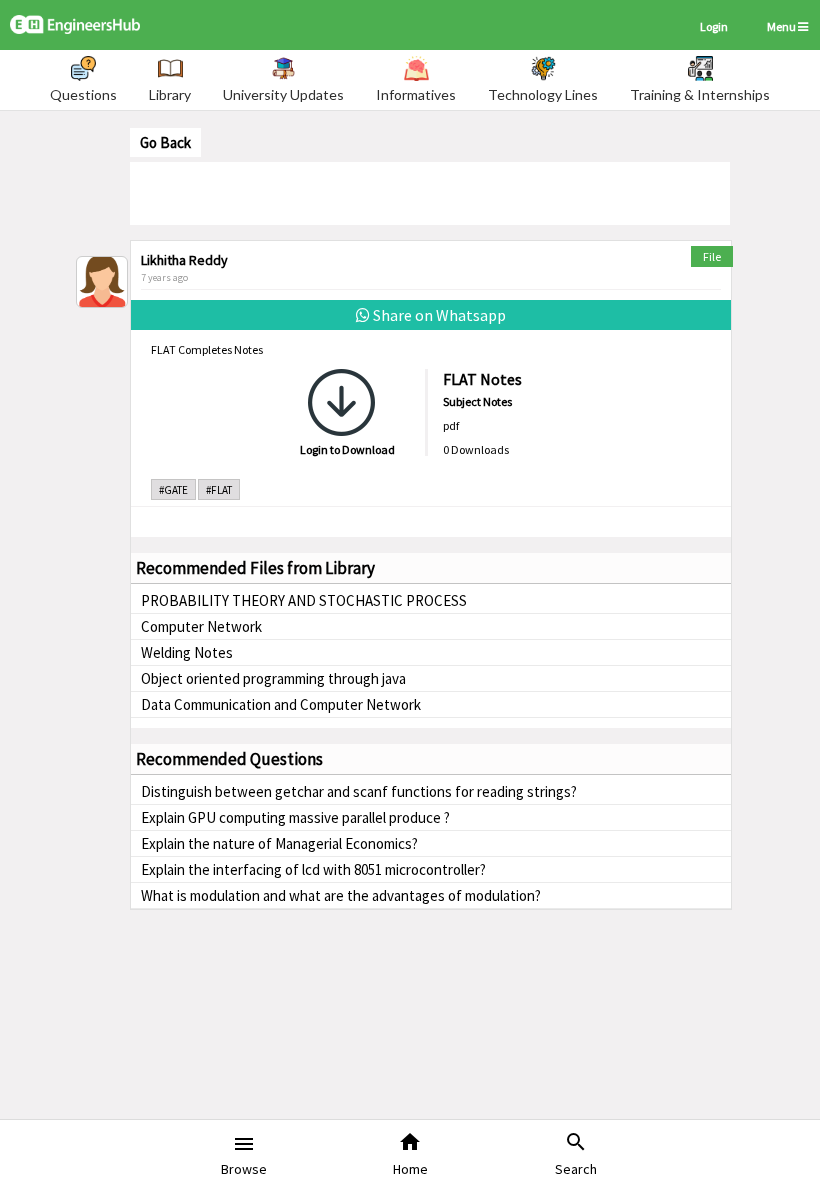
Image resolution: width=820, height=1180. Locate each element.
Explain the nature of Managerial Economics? (279, 843)
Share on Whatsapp (438, 315)
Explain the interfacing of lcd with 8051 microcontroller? (313, 869)
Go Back (165, 142)
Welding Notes (187, 652)
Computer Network (201, 626)
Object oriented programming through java (273, 678)
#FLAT (219, 490)
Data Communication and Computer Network (281, 704)
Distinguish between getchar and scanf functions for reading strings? (359, 791)
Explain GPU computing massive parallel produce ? (295, 817)
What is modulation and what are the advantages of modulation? (341, 895)
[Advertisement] (430, 192)
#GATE (173, 490)
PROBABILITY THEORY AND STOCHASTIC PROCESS (304, 600)
